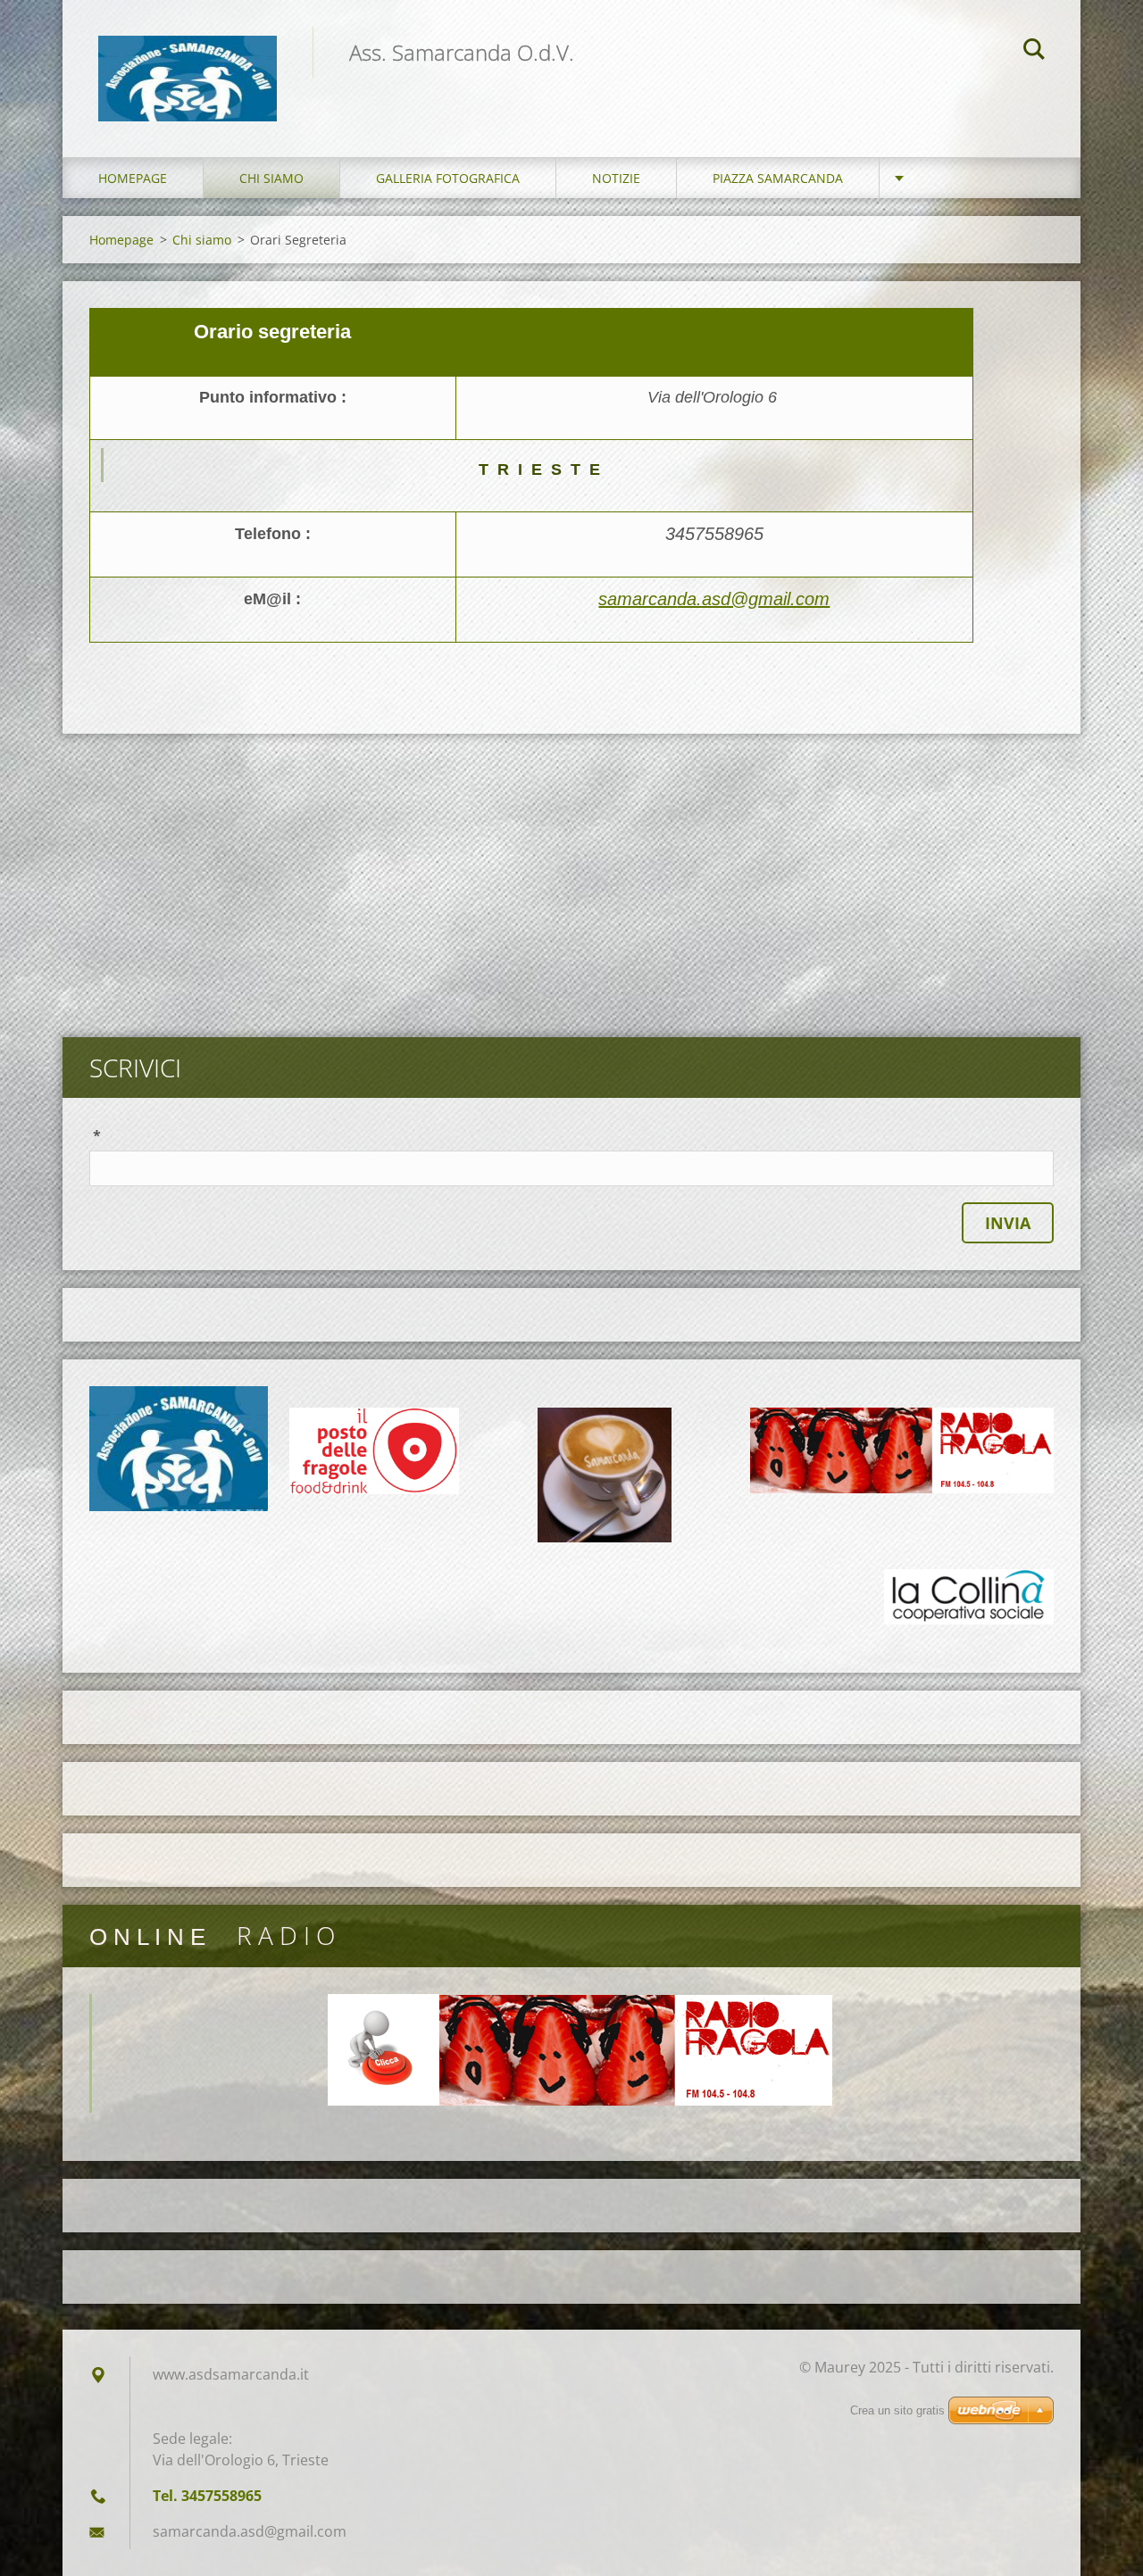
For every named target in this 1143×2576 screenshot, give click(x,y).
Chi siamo (271, 178)
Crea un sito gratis (897, 2410)
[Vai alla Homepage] (188, 61)
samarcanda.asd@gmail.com (714, 599)
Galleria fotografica (448, 178)
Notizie (616, 178)
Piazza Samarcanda (778, 178)
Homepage (133, 178)
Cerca (1034, 52)
